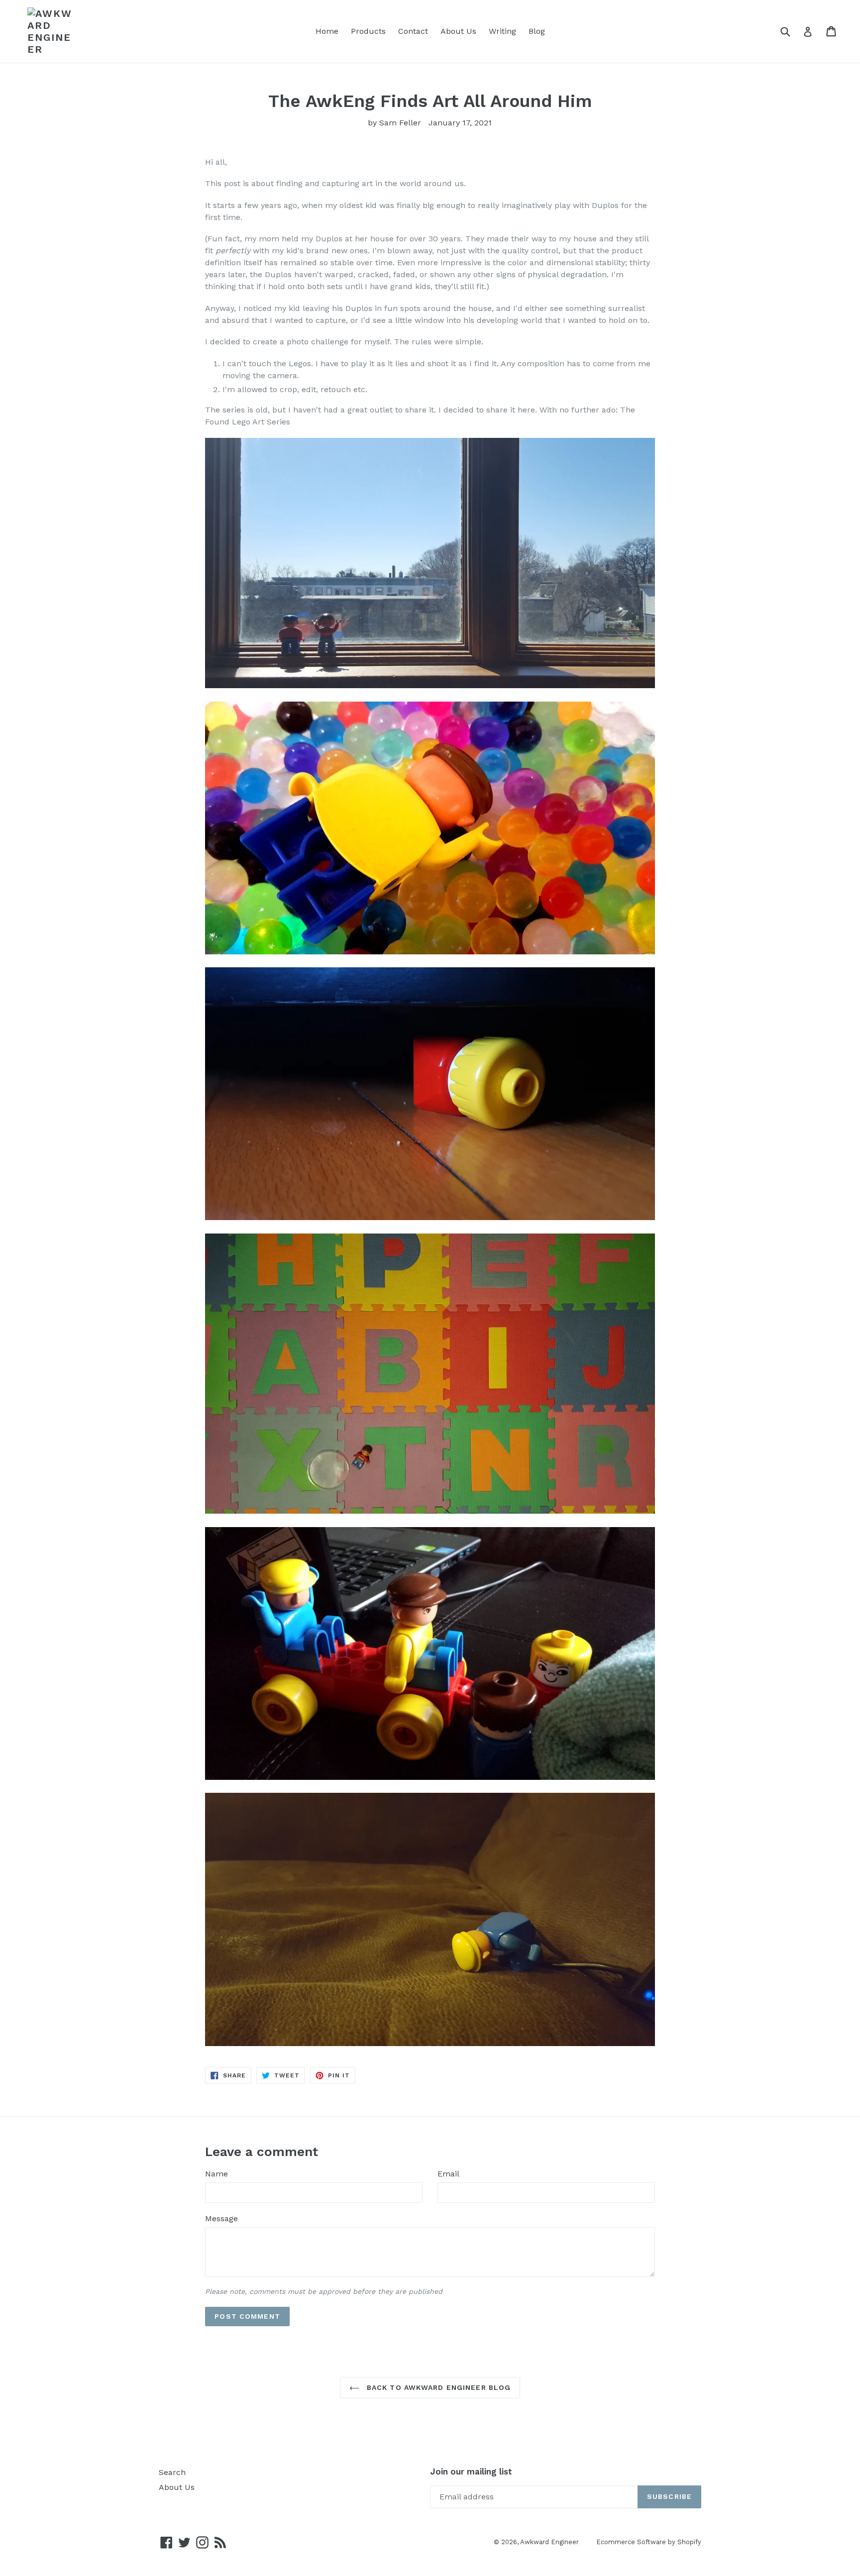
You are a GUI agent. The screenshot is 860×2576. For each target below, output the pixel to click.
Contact (413, 31)
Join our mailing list (471, 2472)
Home (327, 31)
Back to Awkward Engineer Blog (438, 2387)
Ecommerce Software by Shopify (649, 2542)
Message (221, 2218)
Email (448, 2174)
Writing (502, 31)
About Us (458, 31)
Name (216, 2174)
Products (368, 31)
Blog (537, 31)
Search (172, 2472)
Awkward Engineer (549, 2542)
